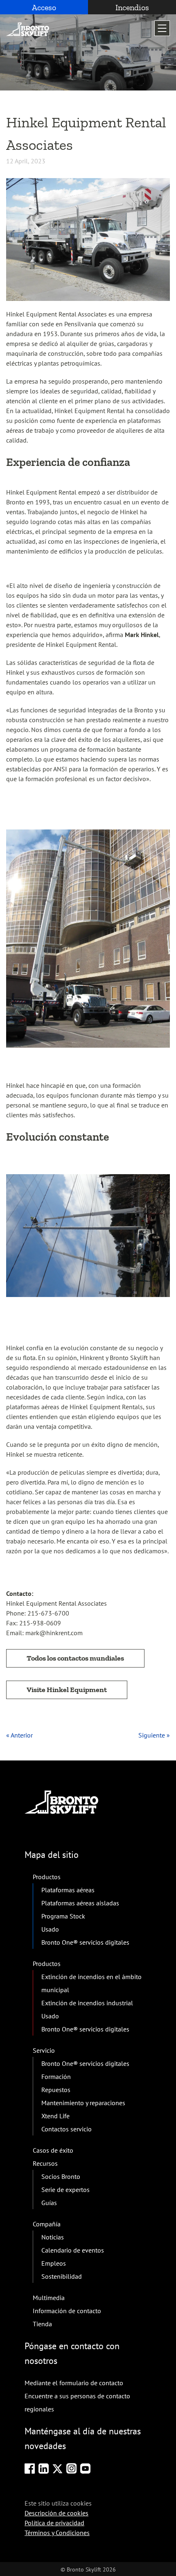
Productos (47, 1877)
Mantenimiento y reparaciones (83, 2103)
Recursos (45, 2163)
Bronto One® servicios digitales (85, 1942)
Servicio (44, 2050)
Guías (49, 2203)
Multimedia (49, 2298)
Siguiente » (154, 1735)
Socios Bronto (61, 2176)
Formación (56, 2077)
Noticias (53, 2237)
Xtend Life (55, 2116)
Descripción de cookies (56, 2513)
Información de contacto (67, 2311)
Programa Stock (63, 1916)
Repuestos (56, 2090)
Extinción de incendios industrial (87, 2003)
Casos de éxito (53, 2150)
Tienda (42, 2324)
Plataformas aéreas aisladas (80, 1903)
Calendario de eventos (73, 2250)
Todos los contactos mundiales (75, 1658)
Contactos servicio (67, 2129)
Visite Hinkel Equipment (67, 1690)
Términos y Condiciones (57, 2533)
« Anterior (19, 1735)
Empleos (54, 2263)
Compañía (47, 2224)
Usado (50, 1929)
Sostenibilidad (62, 2276)
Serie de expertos (65, 2190)
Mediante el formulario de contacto (74, 2383)
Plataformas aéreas (68, 1890)
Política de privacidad (54, 2523)
